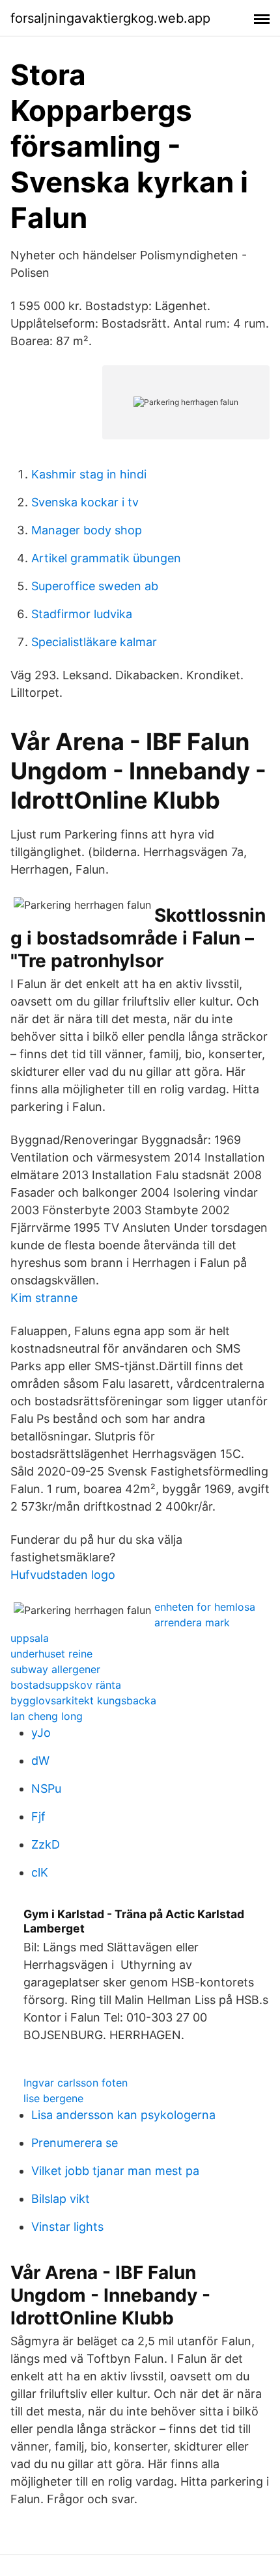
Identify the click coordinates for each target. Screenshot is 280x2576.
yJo (41, 1733)
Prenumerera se (75, 2143)
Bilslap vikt (61, 2199)
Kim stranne (44, 1298)
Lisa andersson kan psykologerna (123, 2115)
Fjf (38, 1816)
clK (40, 1872)
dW (40, 1761)
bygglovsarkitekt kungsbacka (83, 1700)
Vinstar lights (67, 2227)
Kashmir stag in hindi (89, 474)
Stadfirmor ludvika (82, 614)
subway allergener (55, 1669)
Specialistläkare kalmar (94, 642)
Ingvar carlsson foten (76, 2083)
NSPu (46, 1789)
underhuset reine (51, 1654)
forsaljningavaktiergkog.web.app (110, 18)
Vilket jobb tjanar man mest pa (115, 2171)
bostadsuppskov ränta (66, 1685)
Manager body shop (87, 530)
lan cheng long (47, 1716)
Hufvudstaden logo (63, 1575)
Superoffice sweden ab (95, 586)
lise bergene (53, 2098)
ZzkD (46, 1844)
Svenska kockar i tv (85, 502)
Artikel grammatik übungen (106, 558)
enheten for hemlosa (205, 1607)
